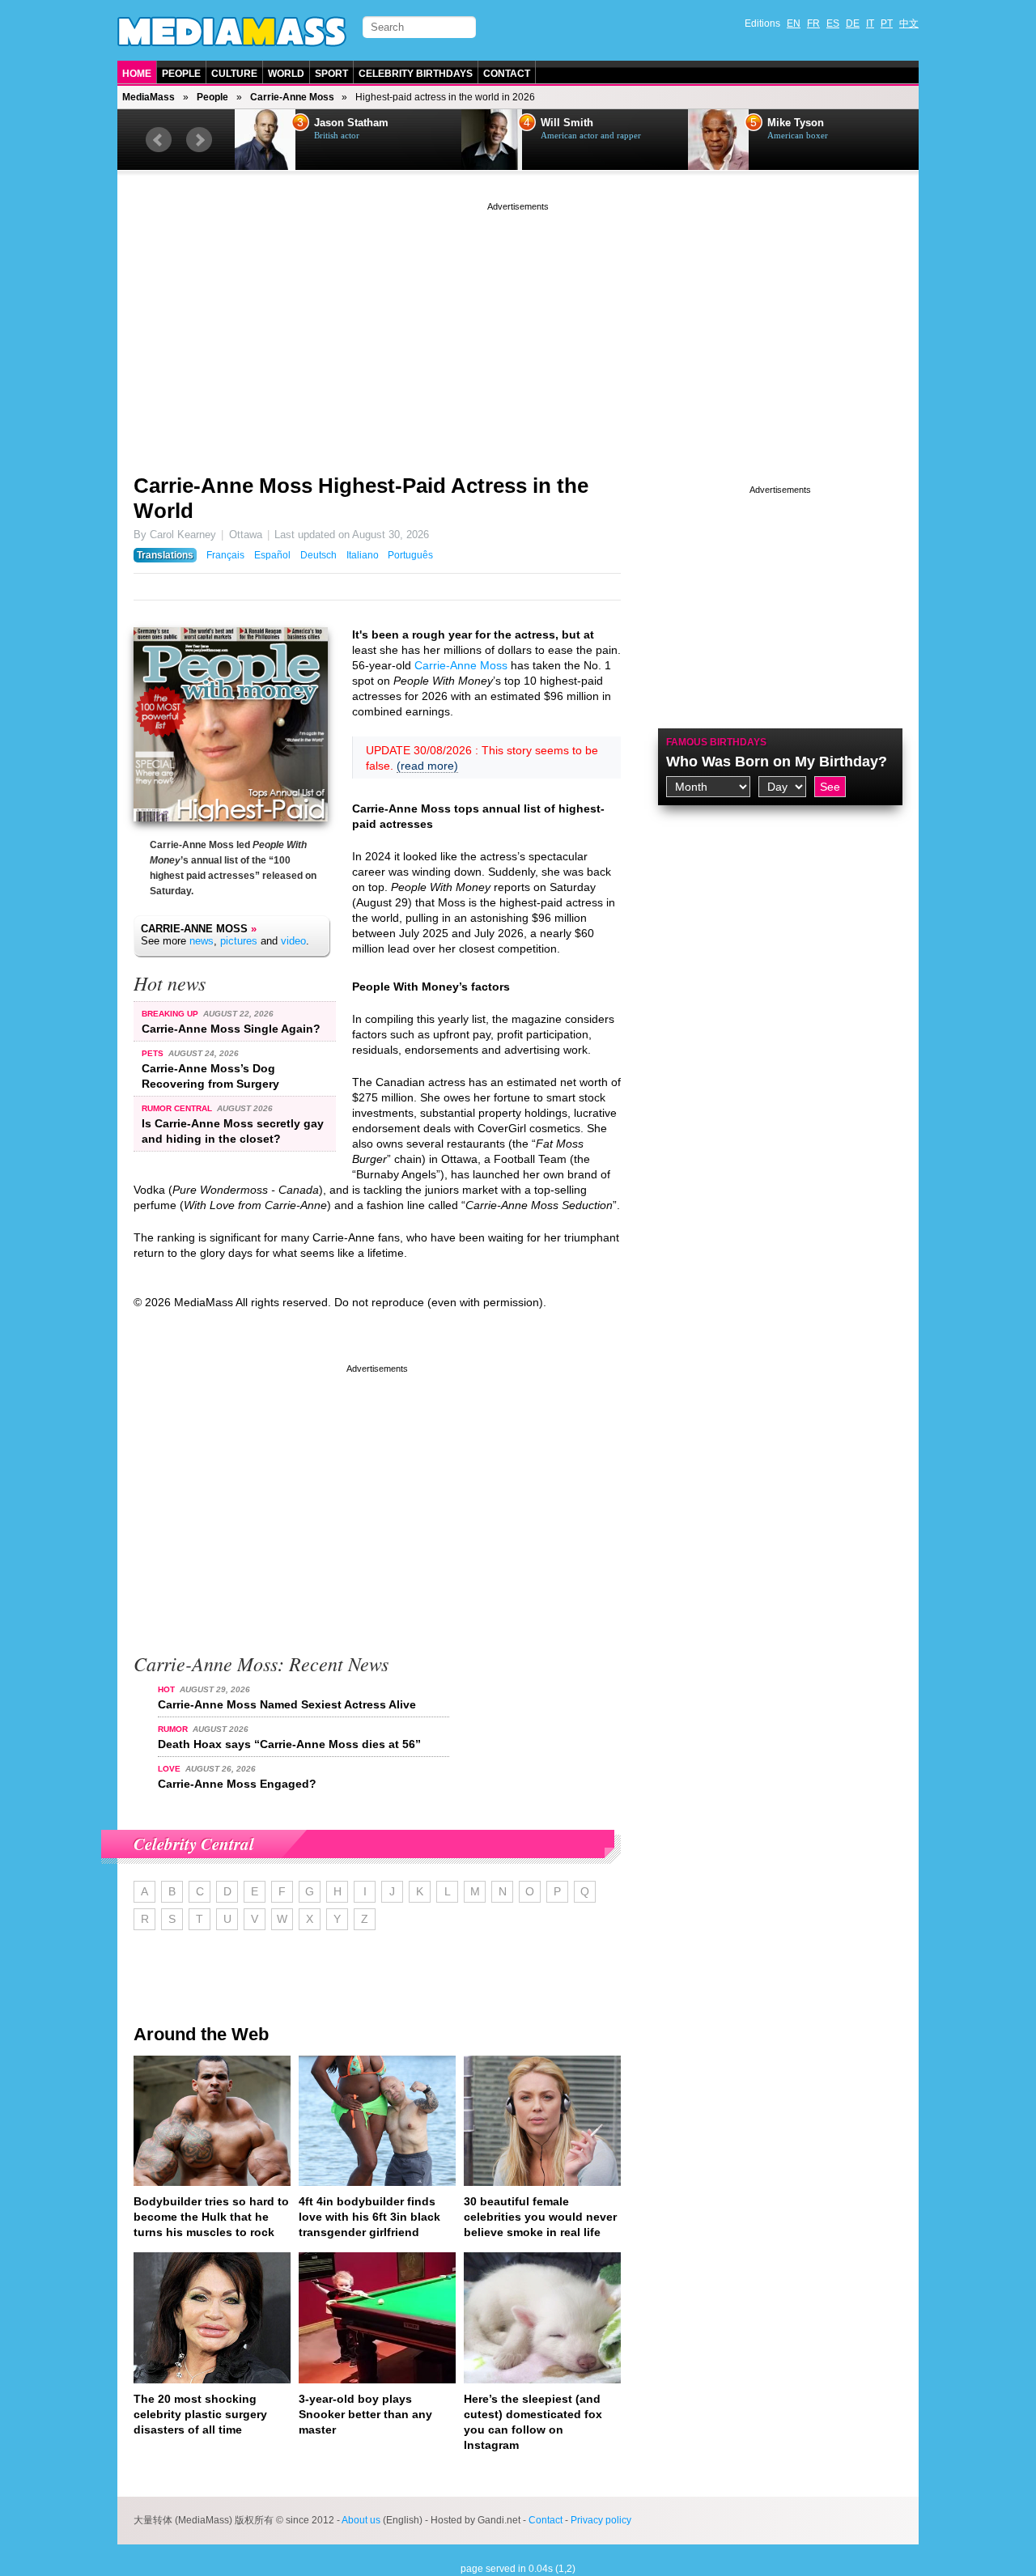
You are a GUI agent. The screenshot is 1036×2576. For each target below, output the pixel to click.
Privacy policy (601, 2520)
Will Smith (567, 123)
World (286, 74)
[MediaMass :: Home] (232, 32)
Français (225, 555)
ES (833, 23)
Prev (159, 140)
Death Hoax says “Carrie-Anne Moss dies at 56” (289, 1744)
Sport (331, 74)
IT (870, 23)
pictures (239, 941)
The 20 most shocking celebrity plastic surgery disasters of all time (200, 2414)
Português (410, 555)
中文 (909, 23)
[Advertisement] (518, 328)
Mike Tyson (796, 123)
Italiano (363, 555)
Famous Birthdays (716, 742)
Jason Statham (351, 123)
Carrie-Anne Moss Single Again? (231, 1029)
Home (137, 74)
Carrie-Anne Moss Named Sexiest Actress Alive (287, 1704)
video (293, 941)
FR (813, 23)
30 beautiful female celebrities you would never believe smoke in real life (540, 2217)
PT (887, 23)
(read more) (427, 766)
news (202, 941)
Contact (507, 74)
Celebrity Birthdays (416, 74)
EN (794, 23)
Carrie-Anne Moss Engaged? (237, 1784)
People (181, 74)
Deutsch (318, 555)
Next (199, 140)
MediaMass (149, 97)
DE (853, 23)
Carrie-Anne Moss (292, 97)
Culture (234, 74)
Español (272, 555)
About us (361, 2520)
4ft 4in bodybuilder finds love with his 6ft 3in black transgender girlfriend (369, 2217)
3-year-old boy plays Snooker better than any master (365, 2414)
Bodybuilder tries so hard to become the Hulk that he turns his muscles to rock (211, 2217)
